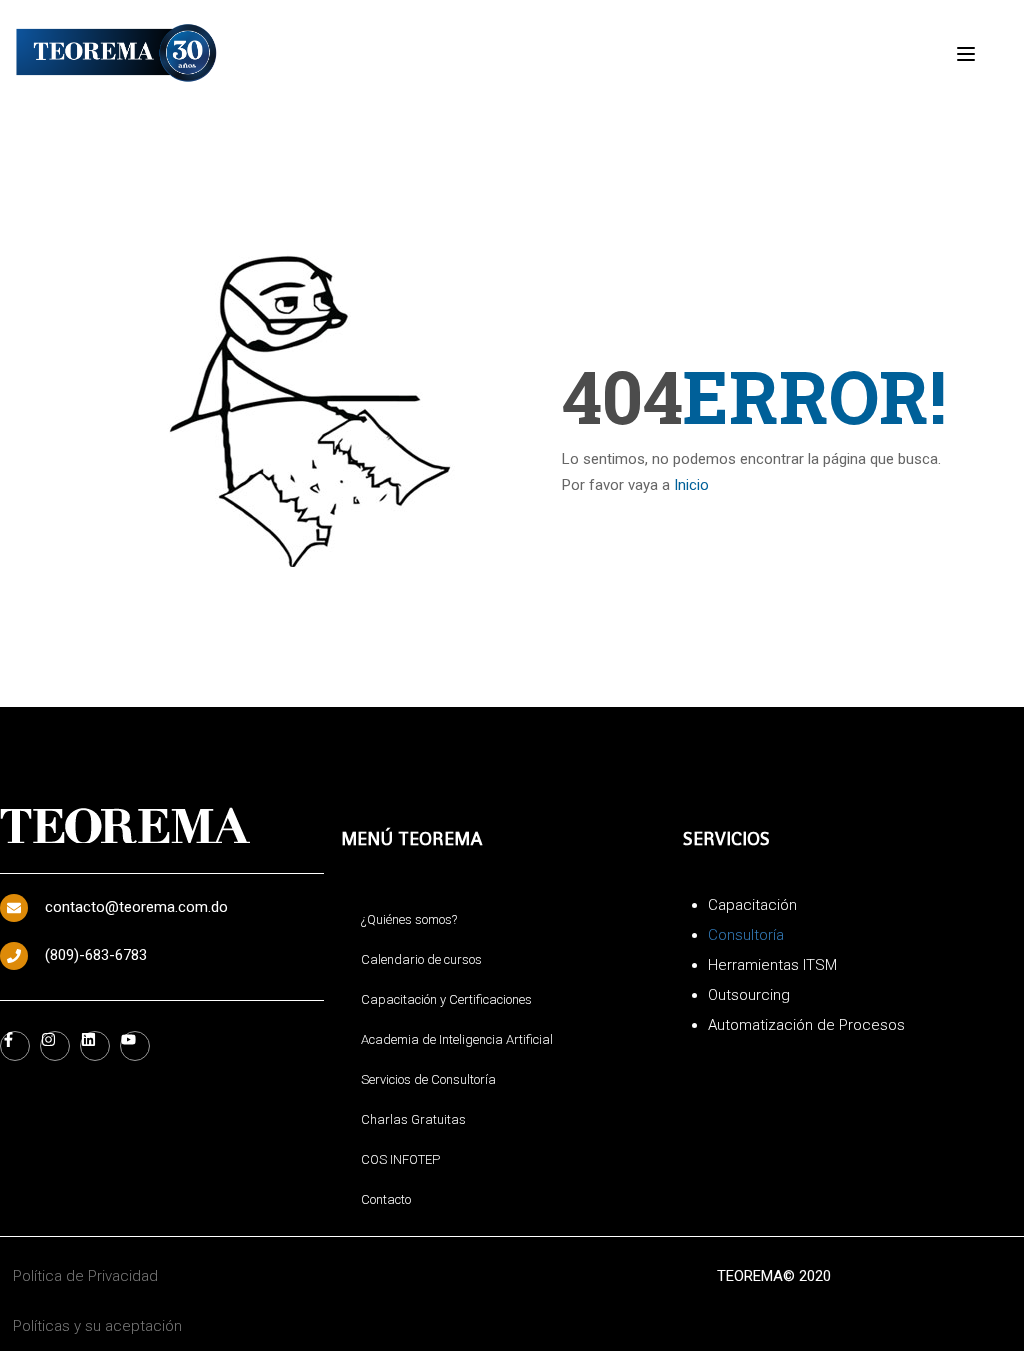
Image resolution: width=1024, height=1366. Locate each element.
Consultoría (746, 935)
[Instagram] (55, 1046)
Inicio (691, 485)
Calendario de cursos (421, 959)
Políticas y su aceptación (97, 1326)
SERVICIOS (726, 838)
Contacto (386, 1199)
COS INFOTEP (400, 1159)
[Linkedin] (95, 1046)
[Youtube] (135, 1046)
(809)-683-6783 (96, 955)
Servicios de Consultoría (428, 1079)
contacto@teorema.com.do (136, 907)
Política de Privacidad (85, 1276)
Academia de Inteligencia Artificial (457, 1039)
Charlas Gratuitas (413, 1119)
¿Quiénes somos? (409, 919)
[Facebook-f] (15, 1046)
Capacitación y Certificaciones (446, 999)
